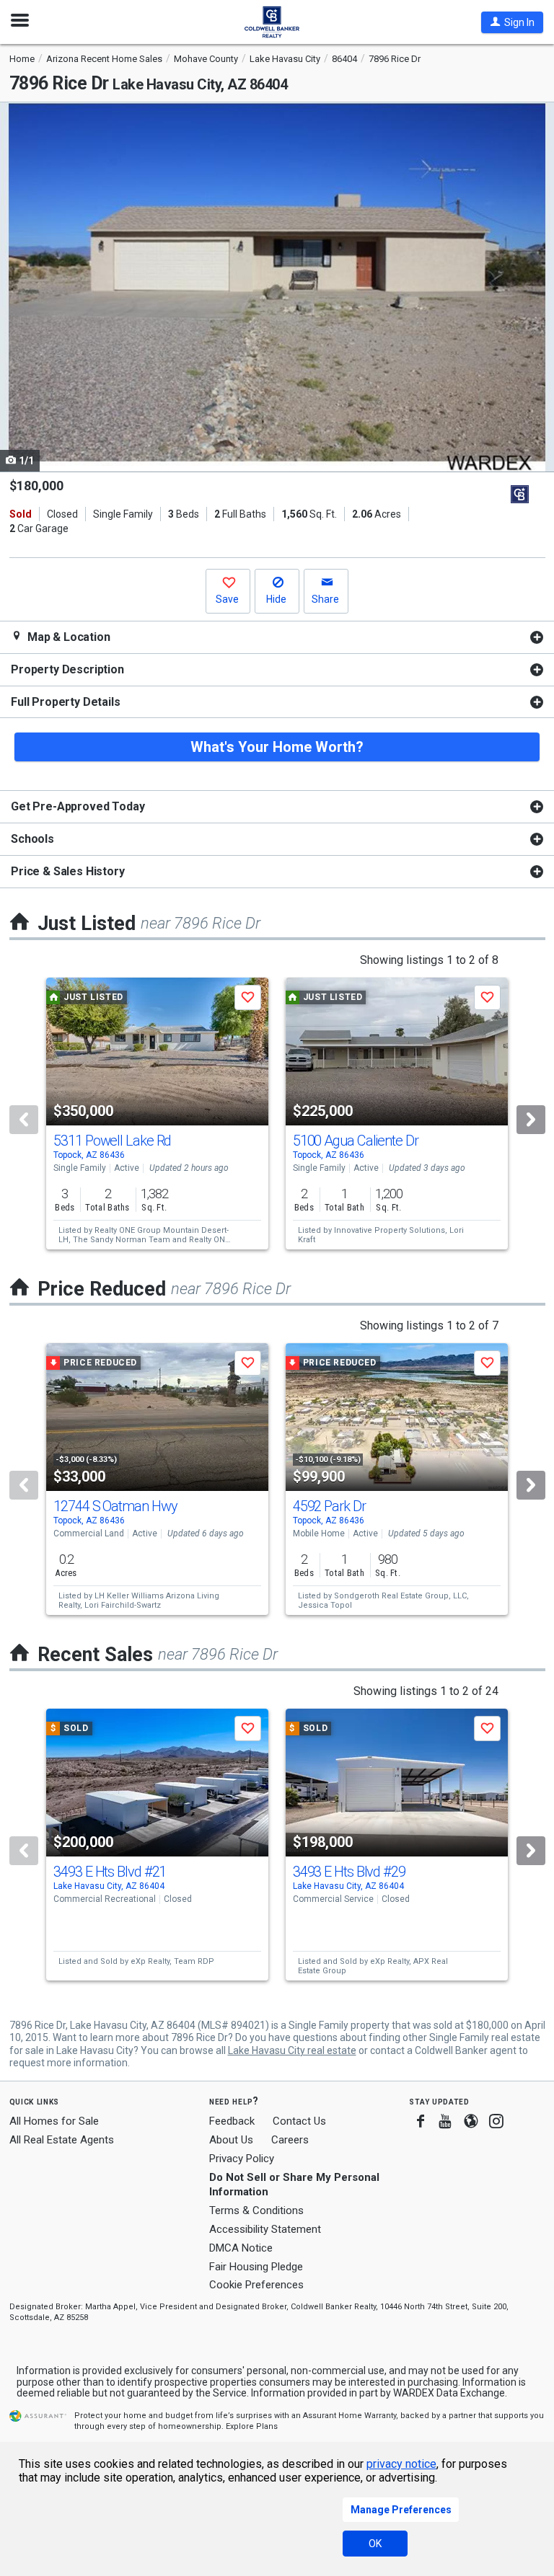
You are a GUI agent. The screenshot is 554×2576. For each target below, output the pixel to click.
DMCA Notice (241, 2248)
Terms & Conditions (256, 2210)
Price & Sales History (68, 871)
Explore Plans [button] (252, 2426)
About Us (231, 2140)
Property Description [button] (67, 669)
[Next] (531, 1120)
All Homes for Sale (54, 2121)
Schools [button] (32, 839)
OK (375, 2544)
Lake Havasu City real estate (292, 2050)
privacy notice (401, 2464)
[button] (512, 22)
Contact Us (299, 2121)
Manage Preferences (401, 2510)
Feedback (232, 2121)
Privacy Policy (242, 2159)
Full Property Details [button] (66, 702)
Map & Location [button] (67, 637)
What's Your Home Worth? (277, 747)
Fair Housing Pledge (256, 2267)
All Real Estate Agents (62, 2140)
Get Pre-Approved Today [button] (78, 806)
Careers (290, 2140)
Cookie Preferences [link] (256, 2285)
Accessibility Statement (265, 2229)
